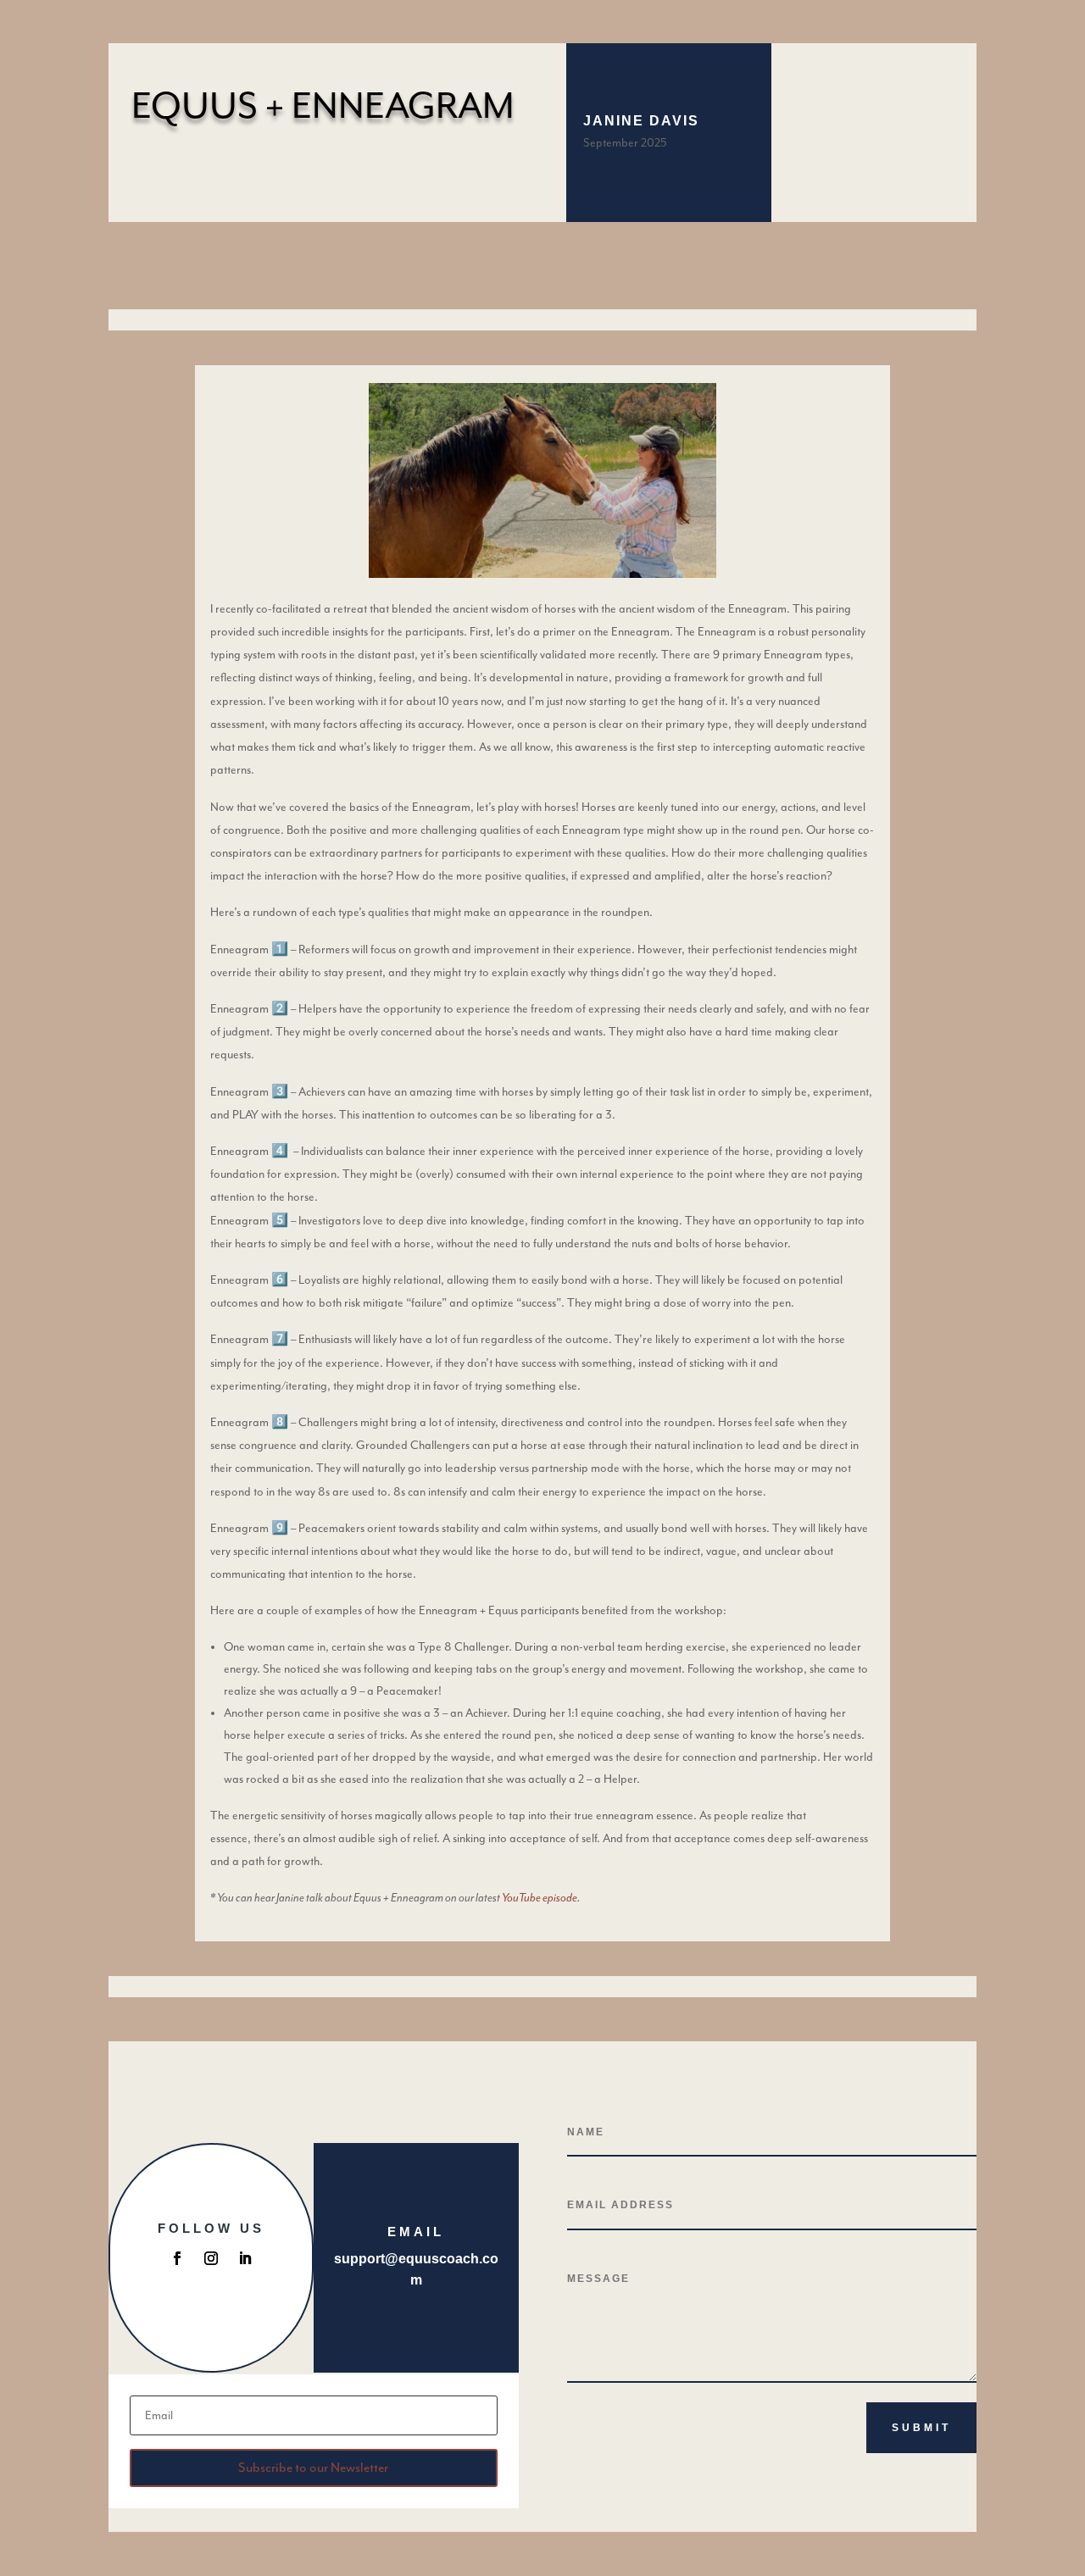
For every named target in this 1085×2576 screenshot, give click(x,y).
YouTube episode (540, 1898)
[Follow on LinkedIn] (245, 2258)
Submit (921, 2428)
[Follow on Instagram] (211, 2258)
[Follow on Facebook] (177, 2258)
